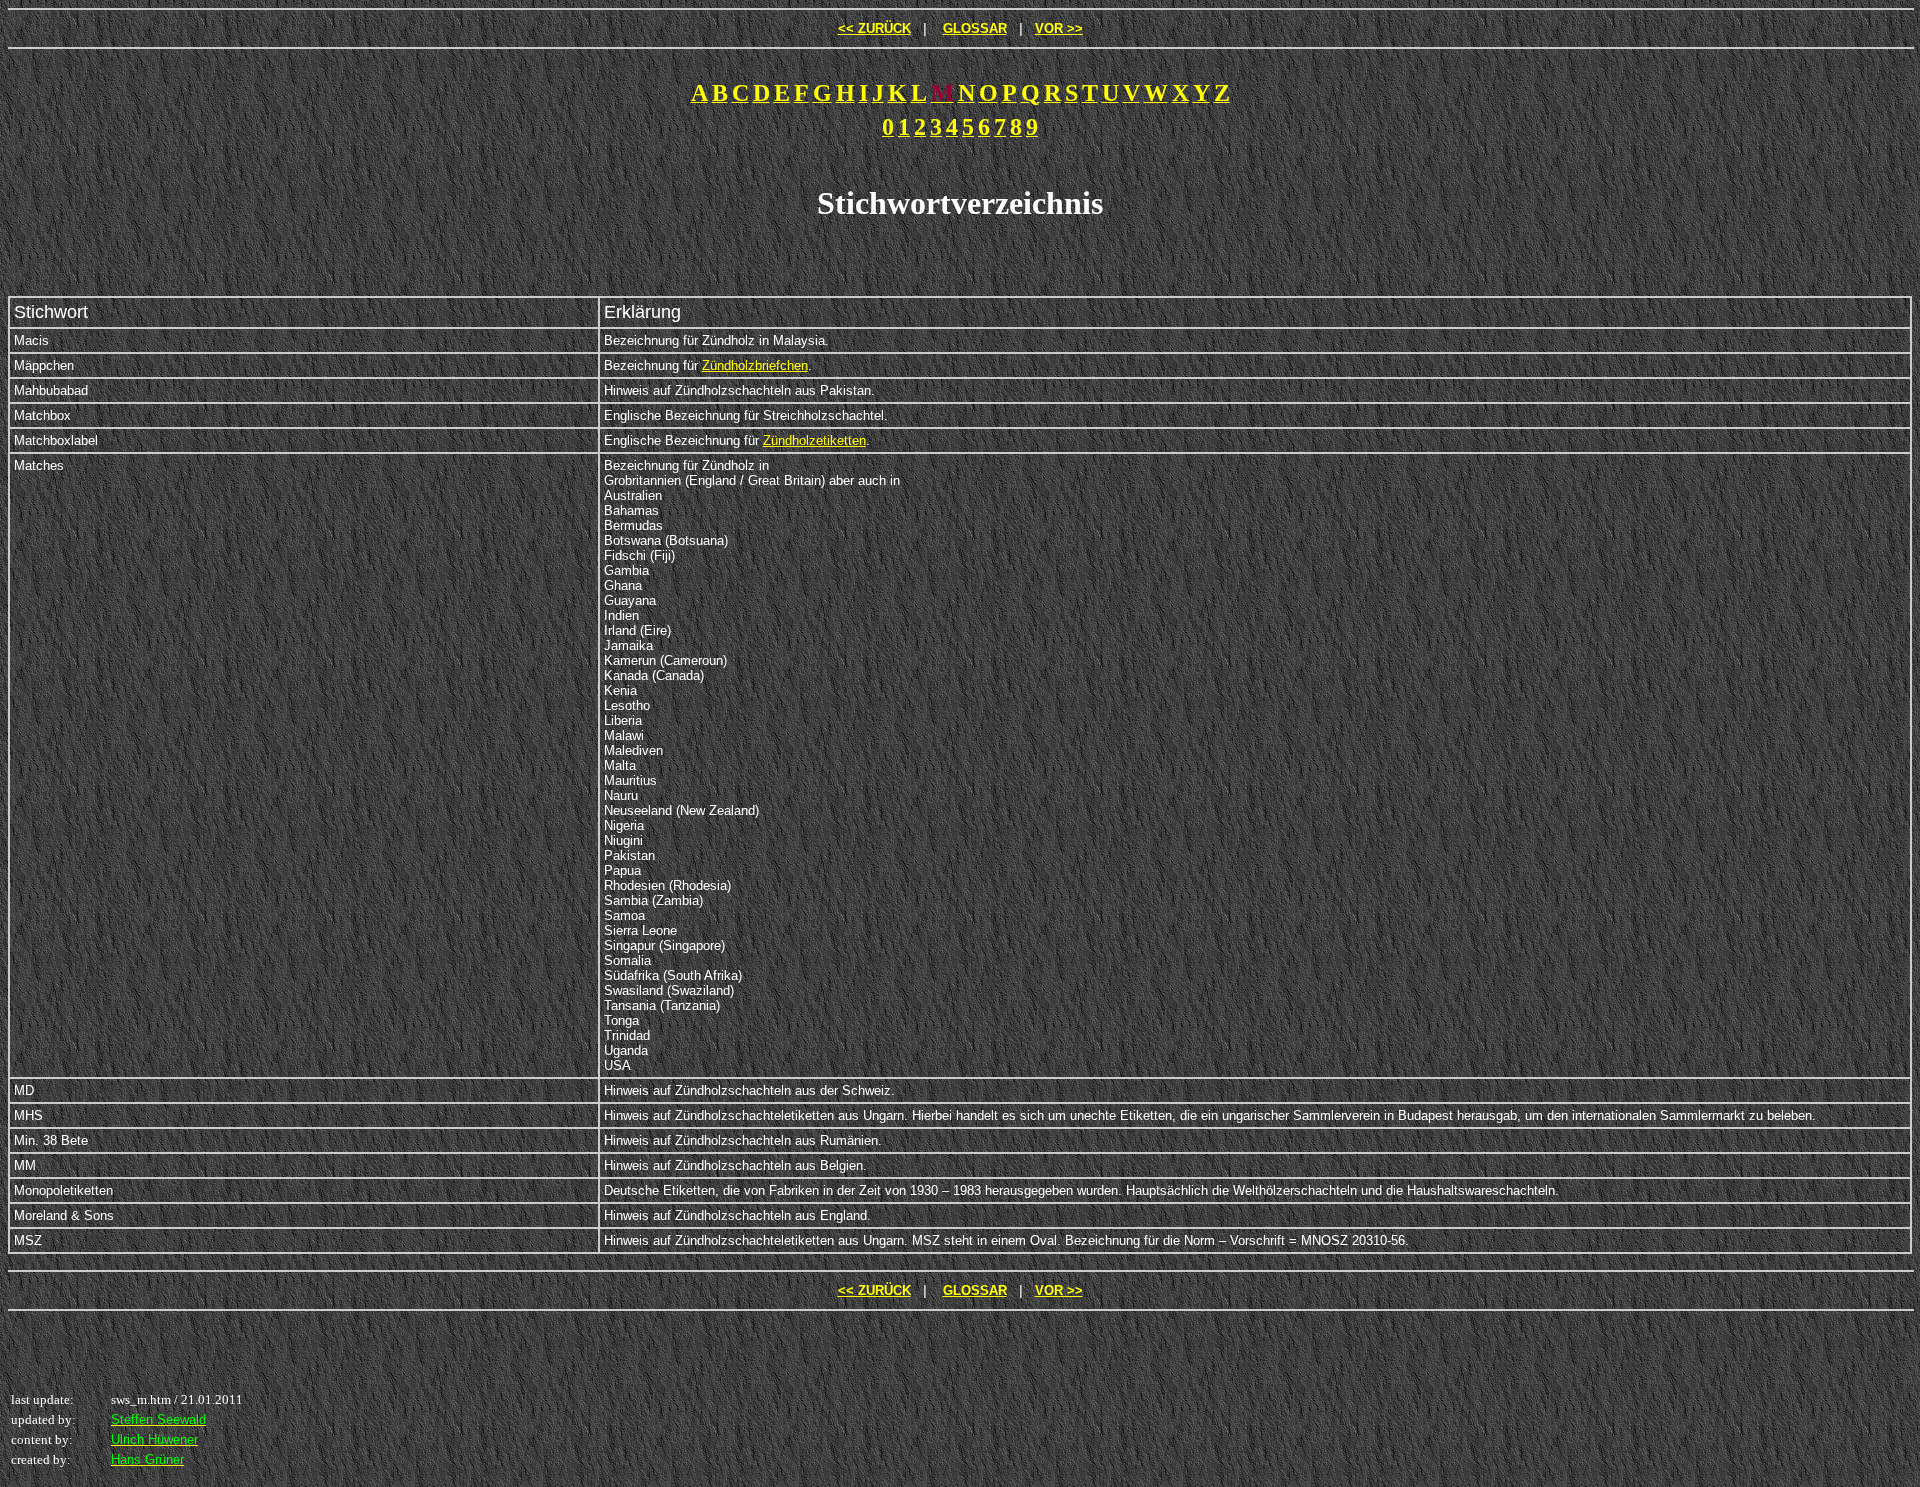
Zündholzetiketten (814, 440)
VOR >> (1059, 28)
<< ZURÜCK (874, 28)
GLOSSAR (975, 28)
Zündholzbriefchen (755, 365)
